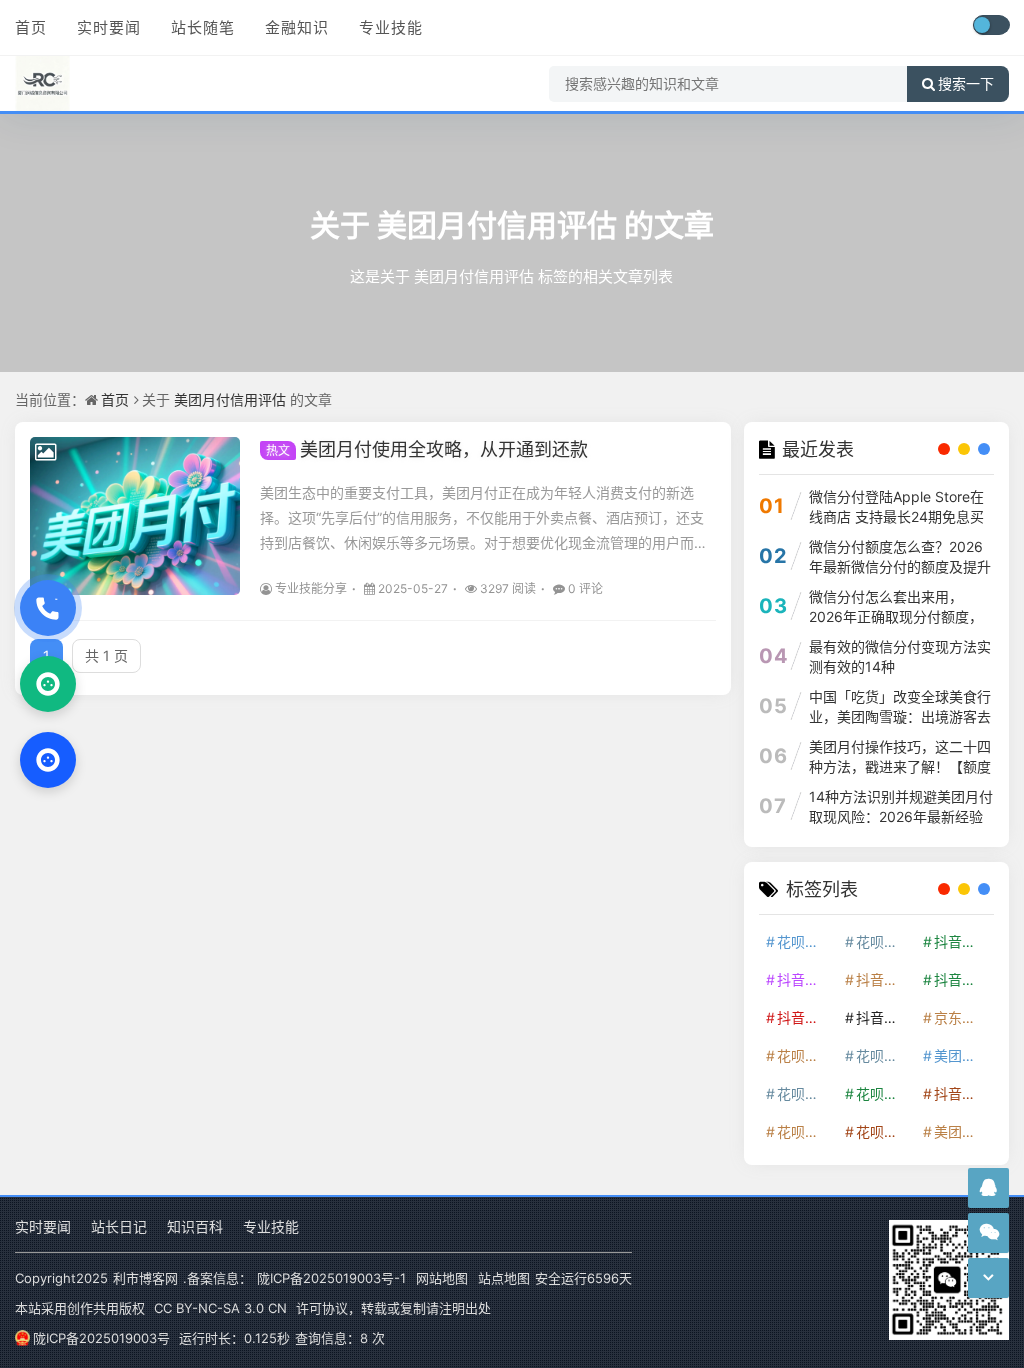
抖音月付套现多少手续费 (885, 979)
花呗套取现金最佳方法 (885, 1055)
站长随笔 (203, 27)
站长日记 (119, 1226)
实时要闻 (109, 27)
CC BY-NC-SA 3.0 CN (220, 1308)
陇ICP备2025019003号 (101, 1338)
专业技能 (391, 27)
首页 (31, 27)
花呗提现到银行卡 (885, 1131)
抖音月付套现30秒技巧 (806, 1017)
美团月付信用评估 (497, 225)
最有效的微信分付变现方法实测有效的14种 (900, 656)
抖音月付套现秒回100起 (963, 1093)
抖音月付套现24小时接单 (963, 941)
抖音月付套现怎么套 (806, 979)
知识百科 (195, 1226)
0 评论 (585, 588)
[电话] (48, 608)
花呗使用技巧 (885, 941)
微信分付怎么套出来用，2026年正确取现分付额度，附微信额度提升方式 (896, 616)
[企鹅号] (988, 1187)
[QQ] (48, 760)
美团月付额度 (963, 1131)
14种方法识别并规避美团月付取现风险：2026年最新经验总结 (901, 816)
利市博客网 (145, 1278)
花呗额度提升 (806, 941)
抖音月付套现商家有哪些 (963, 979)
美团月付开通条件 (963, 1055)
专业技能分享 (311, 588)
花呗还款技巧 (806, 1131)
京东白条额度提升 (963, 1017)
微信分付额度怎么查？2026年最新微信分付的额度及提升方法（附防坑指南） (900, 566)
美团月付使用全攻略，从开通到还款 (427, 449)
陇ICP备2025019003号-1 (331, 1278)
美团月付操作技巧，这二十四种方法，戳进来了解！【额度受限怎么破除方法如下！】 (900, 766)
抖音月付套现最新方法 (885, 1017)
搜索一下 (966, 84)
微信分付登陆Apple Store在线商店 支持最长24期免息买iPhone (896, 516)
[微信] (48, 684)
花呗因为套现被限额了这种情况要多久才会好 (885, 1093)
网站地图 (442, 1278)
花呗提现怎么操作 (806, 1093)
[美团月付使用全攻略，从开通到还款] (135, 516)
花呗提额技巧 (806, 1055)
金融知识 (297, 27)
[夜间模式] (991, 25)
